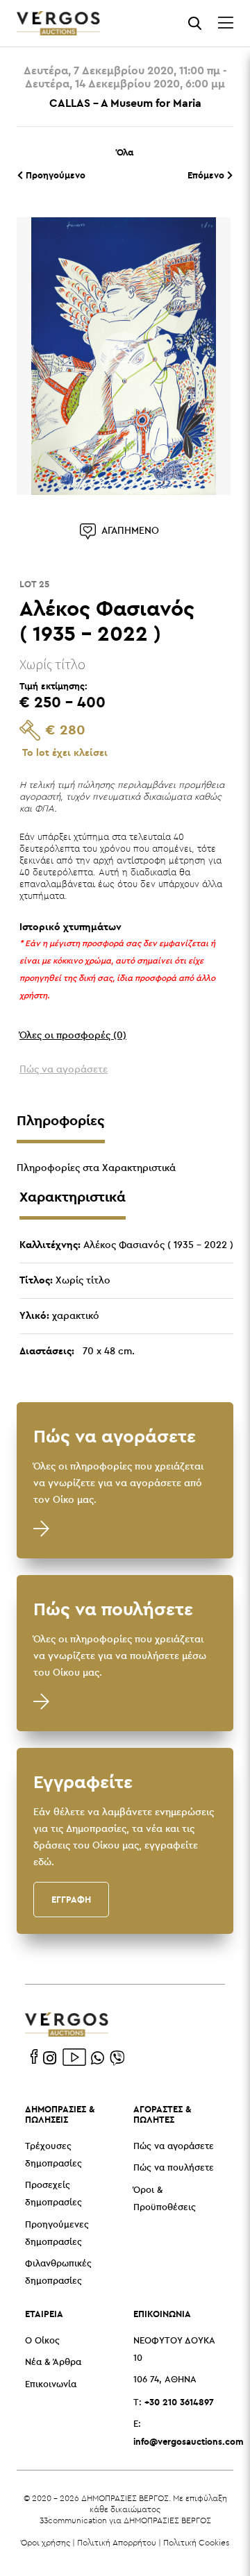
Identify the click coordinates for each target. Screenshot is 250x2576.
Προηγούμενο (54, 175)
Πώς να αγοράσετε (174, 2147)
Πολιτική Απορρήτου (117, 2542)
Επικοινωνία (51, 2385)
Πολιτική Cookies (196, 2542)
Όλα (125, 152)
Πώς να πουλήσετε (174, 2168)
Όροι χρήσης (45, 2542)
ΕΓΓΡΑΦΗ (71, 1899)
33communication (73, 2520)
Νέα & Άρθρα (53, 2363)
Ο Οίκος (42, 2341)
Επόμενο (207, 175)
